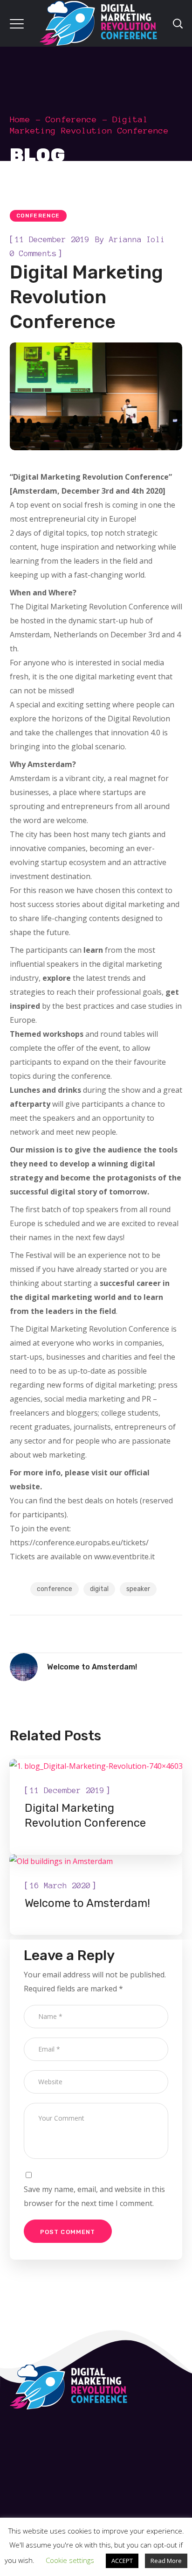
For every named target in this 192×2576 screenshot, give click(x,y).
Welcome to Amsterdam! (87, 1903)
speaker (138, 1589)
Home (20, 119)
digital (99, 1589)
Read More (166, 2561)
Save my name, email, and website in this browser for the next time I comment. (94, 2196)
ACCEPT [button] (122, 2561)
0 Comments (33, 253)
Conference (71, 119)
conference (55, 1589)
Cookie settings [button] (70, 2560)
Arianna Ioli (137, 239)
